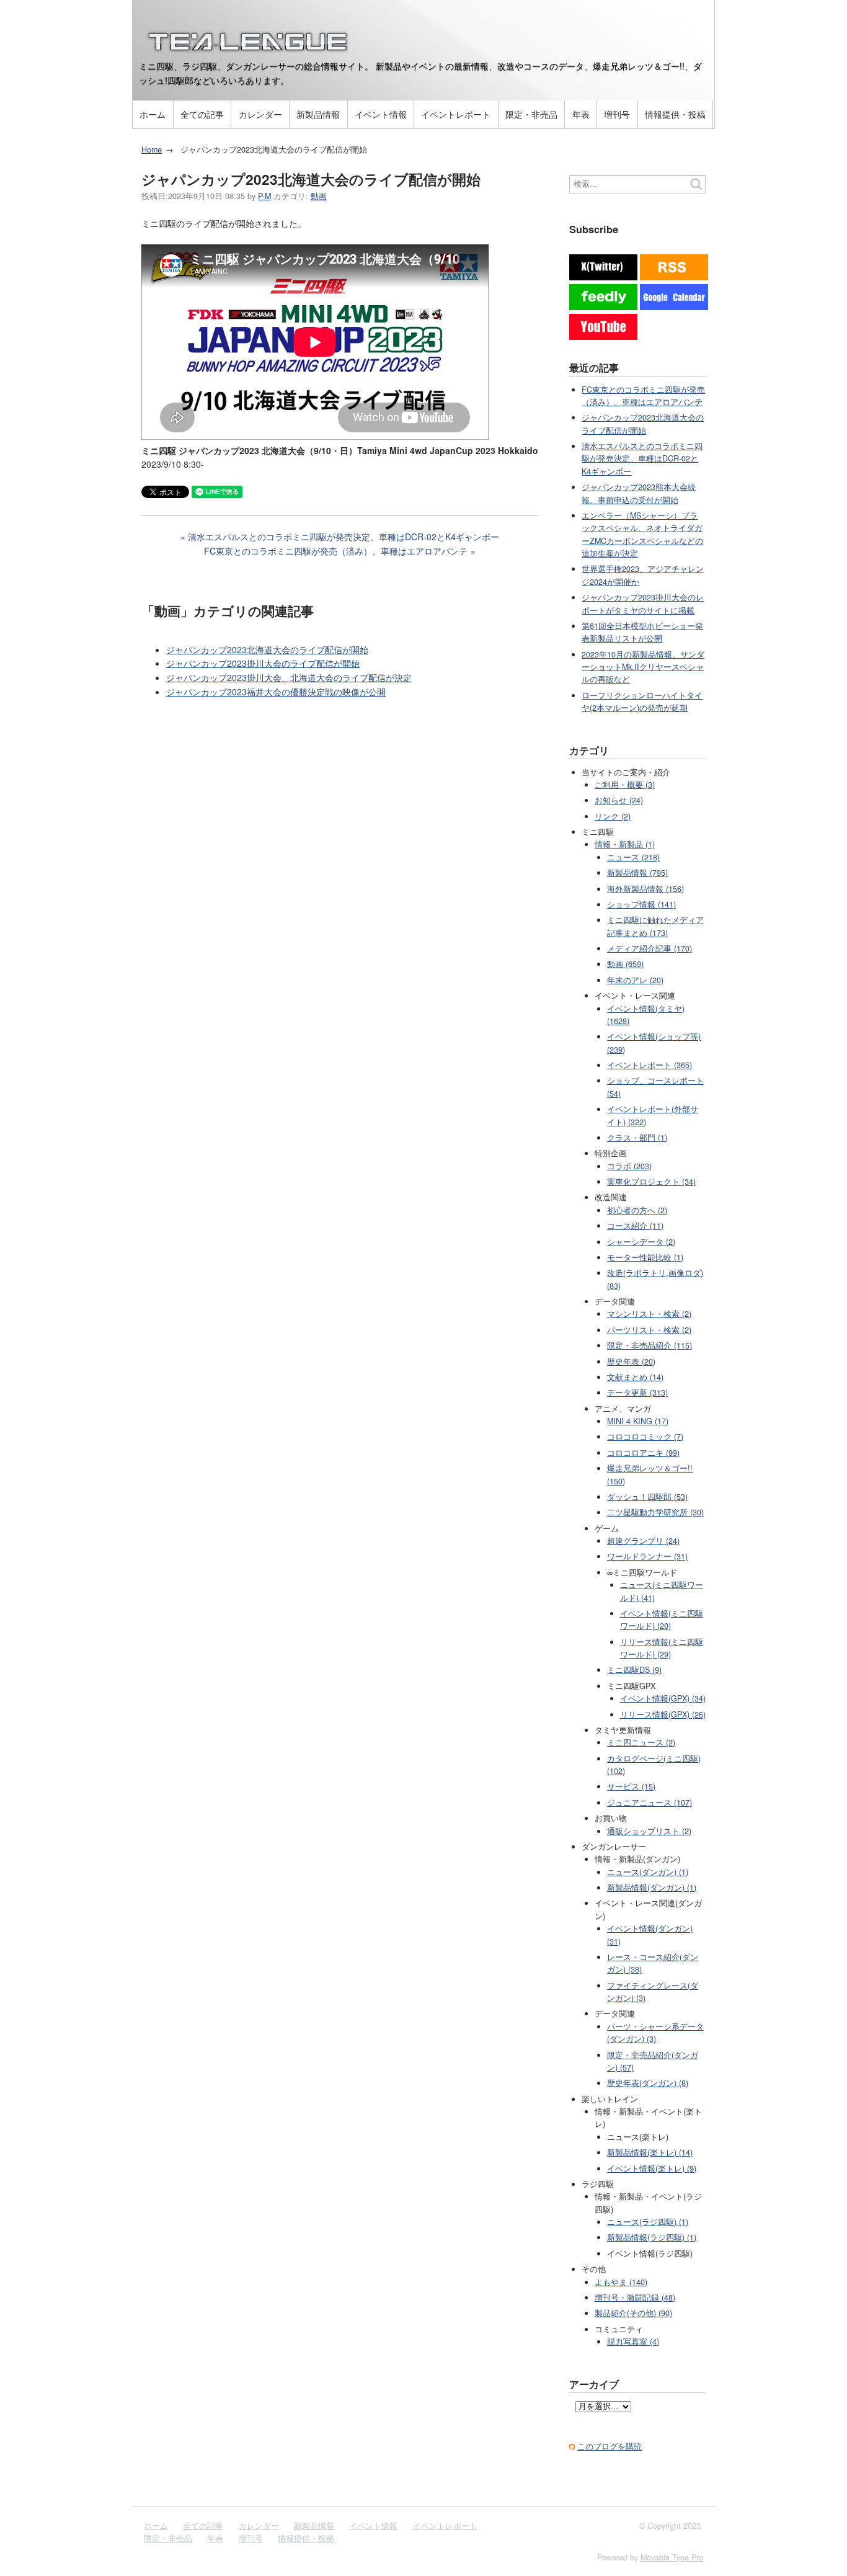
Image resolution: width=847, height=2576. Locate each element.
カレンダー (260, 114)
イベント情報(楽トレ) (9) (652, 2168)
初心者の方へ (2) (637, 1210)
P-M (264, 196)
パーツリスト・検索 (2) (649, 1330)
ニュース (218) (633, 857)
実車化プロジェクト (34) (651, 1182)
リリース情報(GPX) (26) (663, 1714)
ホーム (153, 114)
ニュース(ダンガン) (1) (648, 1872)
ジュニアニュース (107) (650, 1803)
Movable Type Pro (672, 2557)
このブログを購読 (610, 2446)
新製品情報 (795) (637, 873)
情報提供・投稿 (675, 114)
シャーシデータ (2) (641, 1242)
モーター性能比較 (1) (645, 1257)
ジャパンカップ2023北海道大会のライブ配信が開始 (267, 649)
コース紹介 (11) (635, 1226)
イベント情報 (381, 114)
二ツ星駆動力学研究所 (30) (655, 1512)
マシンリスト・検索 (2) (649, 1314)
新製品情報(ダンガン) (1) (652, 1887)
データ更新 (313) (637, 1393)
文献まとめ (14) (635, 1377)
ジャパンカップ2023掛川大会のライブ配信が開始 (263, 663)
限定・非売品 (531, 114)
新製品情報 (318, 114)
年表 (581, 114)
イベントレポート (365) (650, 1065)
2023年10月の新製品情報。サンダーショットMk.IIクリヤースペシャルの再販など (643, 667)
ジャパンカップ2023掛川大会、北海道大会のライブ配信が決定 (289, 677)
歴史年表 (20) (631, 1362)
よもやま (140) (621, 2282)
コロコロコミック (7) (645, 1437)
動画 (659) (625, 964)
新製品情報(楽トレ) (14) (650, 2152)
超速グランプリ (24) (643, 1541)
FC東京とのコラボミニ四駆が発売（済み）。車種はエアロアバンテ (336, 551)
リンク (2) (613, 816)
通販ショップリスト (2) (649, 1831)
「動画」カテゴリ (195, 610)
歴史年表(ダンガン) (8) (648, 2083)
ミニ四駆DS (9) (634, 1670)
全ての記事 (202, 114)
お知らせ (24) (619, 800)
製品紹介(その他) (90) (633, 2313)
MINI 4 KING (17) (638, 1421)
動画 (319, 196)
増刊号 (617, 114)
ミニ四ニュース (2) (641, 1742)
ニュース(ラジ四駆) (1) (648, 2222)
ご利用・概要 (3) (625, 785)
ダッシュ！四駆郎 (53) (647, 1497)
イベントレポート (456, 114)
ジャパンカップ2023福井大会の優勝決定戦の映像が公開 (276, 692)
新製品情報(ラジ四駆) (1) (652, 2237)
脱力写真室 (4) (633, 2342)
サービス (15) (631, 1786)
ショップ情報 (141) (641, 904)
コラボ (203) (629, 1166)
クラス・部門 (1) (637, 1138)
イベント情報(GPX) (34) (663, 1698)
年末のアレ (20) (635, 980)
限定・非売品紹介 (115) (650, 1345)
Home (152, 149)
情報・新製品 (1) (625, 844)
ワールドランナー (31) (647, 1556)
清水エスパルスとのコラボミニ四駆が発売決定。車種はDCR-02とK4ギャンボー (344, 537)
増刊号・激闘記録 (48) (635, 2297)
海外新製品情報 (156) (645, 889)
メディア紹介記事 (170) (650, 948)
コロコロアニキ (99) (643, 1453)
